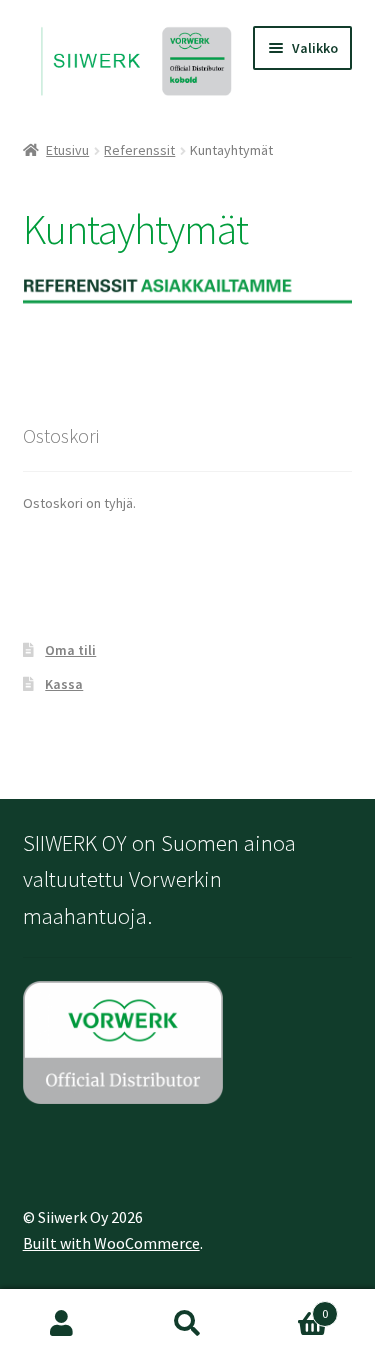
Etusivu (67, 150)
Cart (289, 1306)
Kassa (64, 684)
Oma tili (70, 650)
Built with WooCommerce (111, 1243)
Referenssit (139, 150)
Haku (187, 1324)
